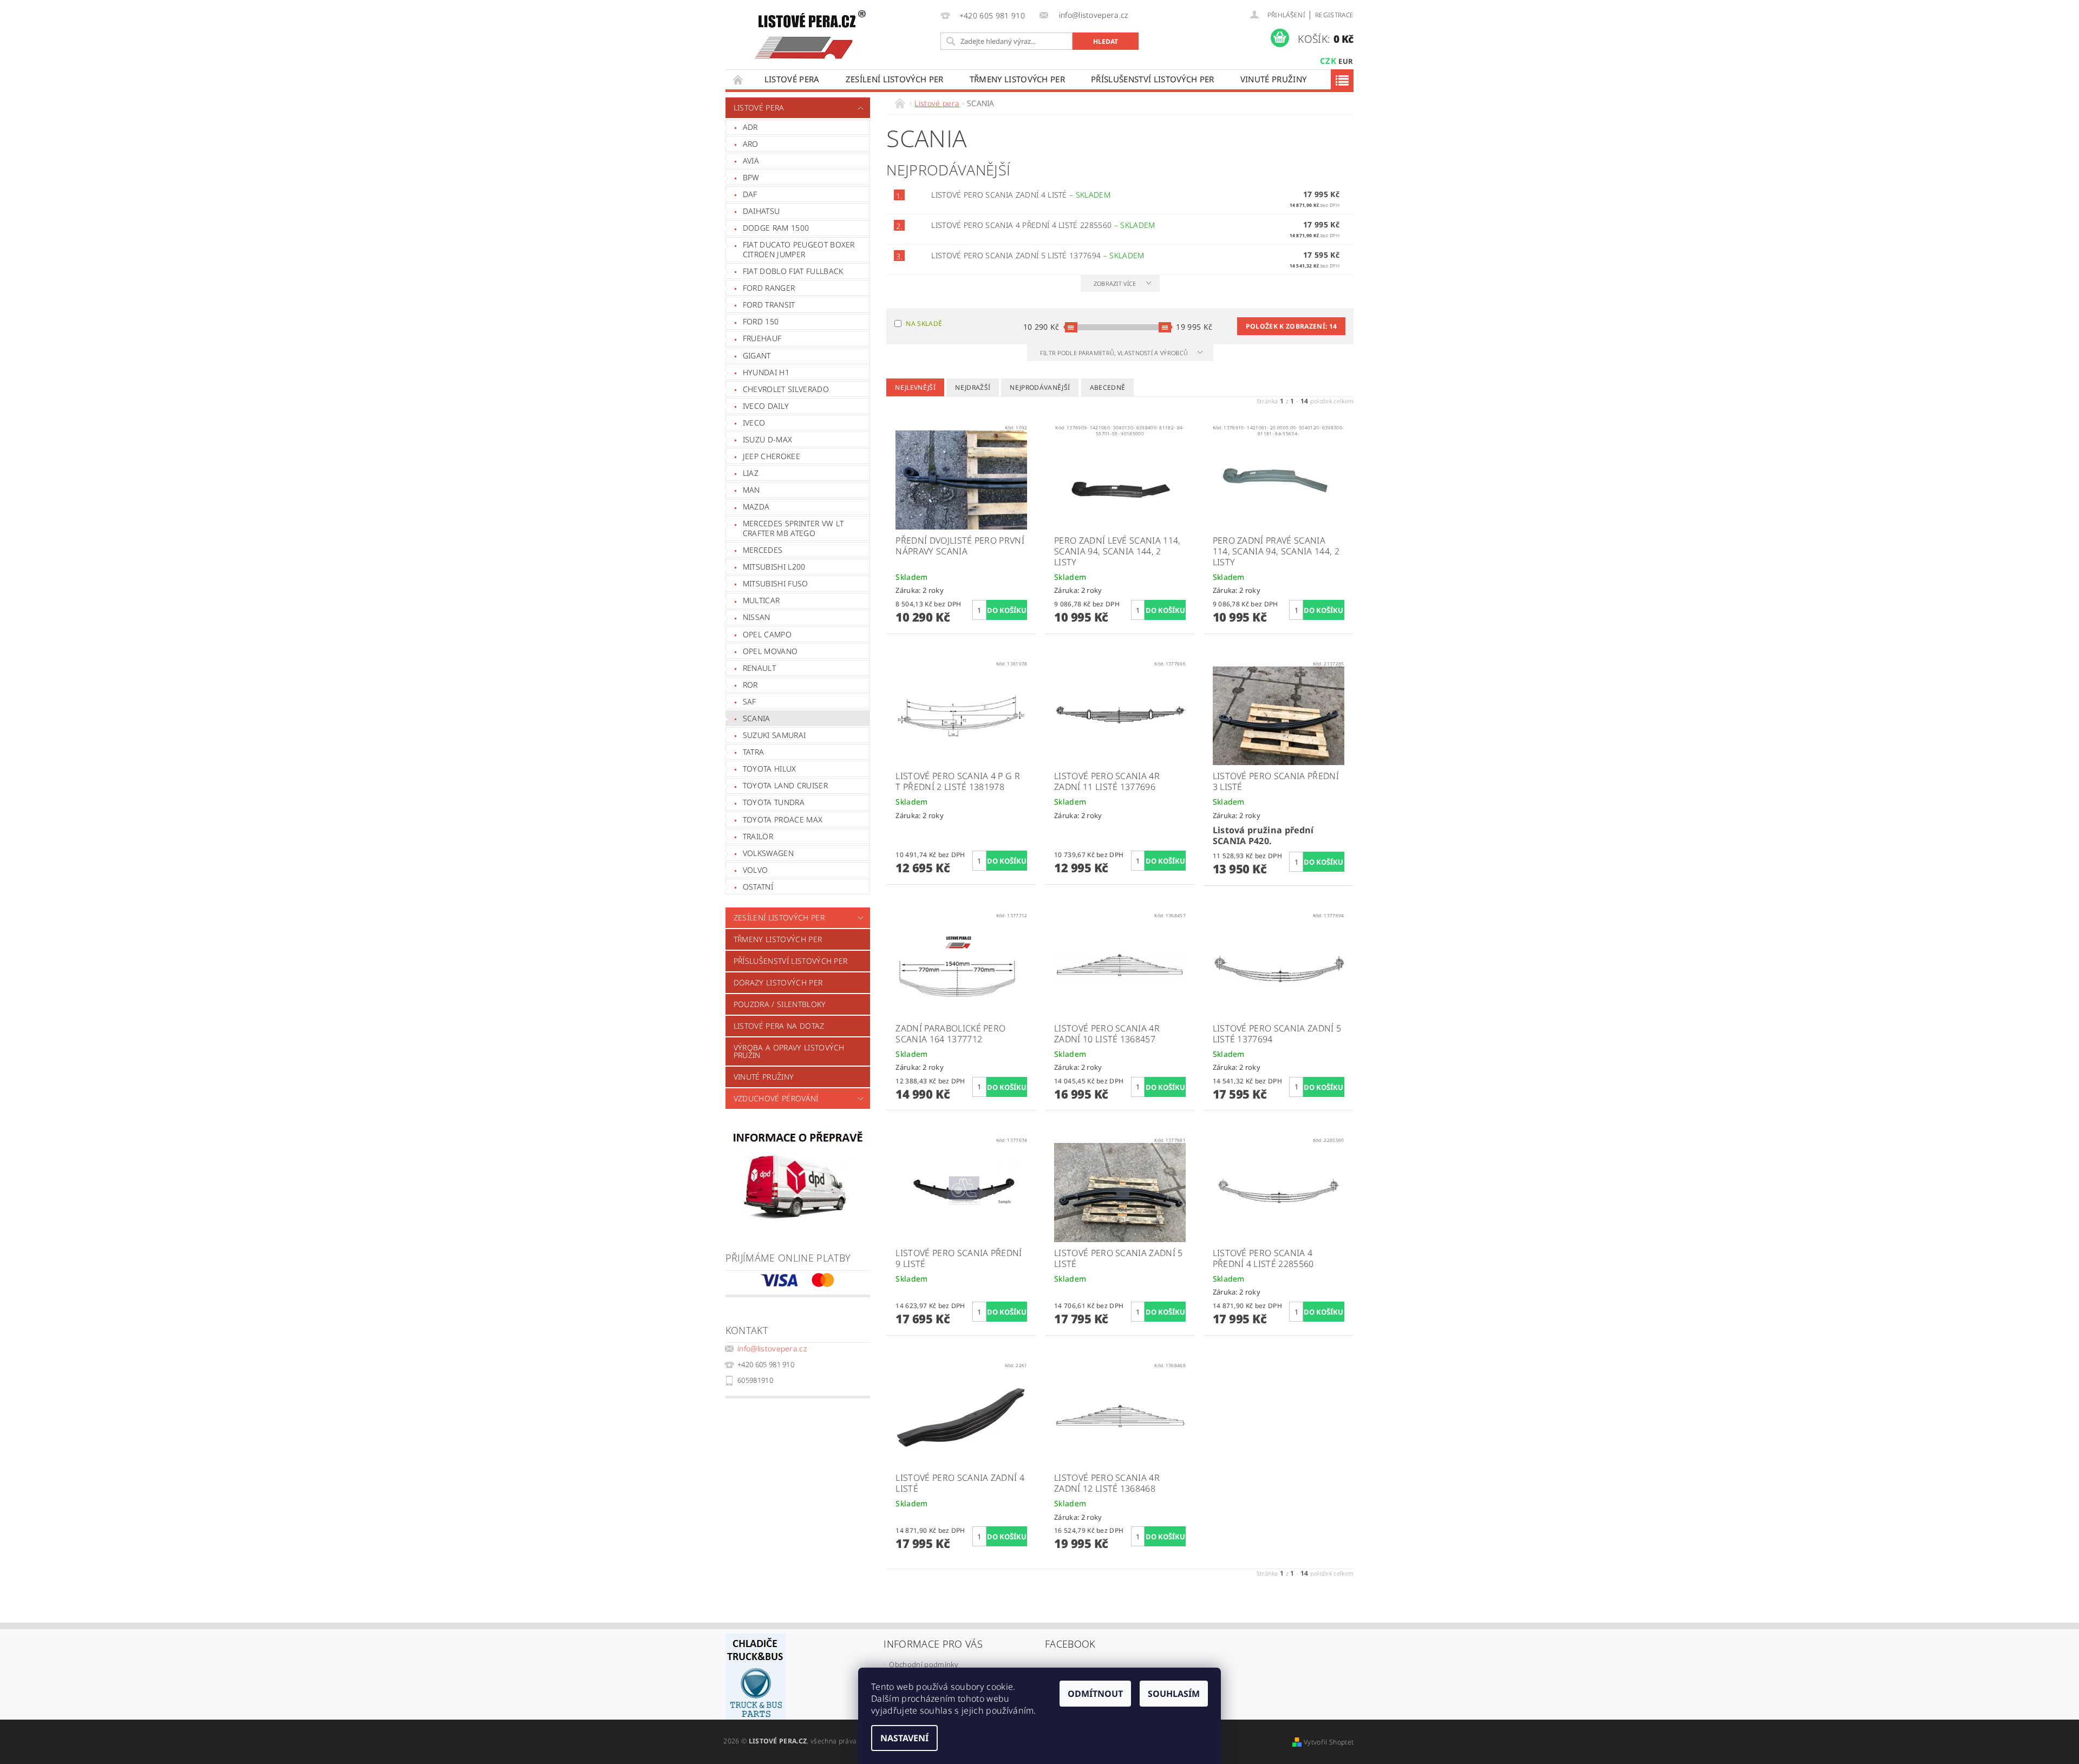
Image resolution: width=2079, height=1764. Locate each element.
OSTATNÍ (758, 887)
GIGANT (757, 355)
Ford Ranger (769, 288)
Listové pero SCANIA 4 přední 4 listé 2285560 (1043, 225)
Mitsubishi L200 (774, 567)
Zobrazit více (1115, 283)
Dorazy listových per (778, 982)
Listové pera (792, 79)
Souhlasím (1174, 1694)
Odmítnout (1095, 1694)
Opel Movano (770, 651)
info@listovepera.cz (772, 1348)
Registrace (1334, 15)
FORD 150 (761, 321)
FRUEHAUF (762, 338)
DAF (750, 194)
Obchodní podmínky (923, 1664)
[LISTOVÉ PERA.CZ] (810, 35)
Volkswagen (768, 853)
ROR (750, 685)
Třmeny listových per (1017, 79)
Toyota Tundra (774, 802)
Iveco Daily (766, 406)
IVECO (754, 423)
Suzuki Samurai (774, 735)
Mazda (756, 507)
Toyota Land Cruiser (785, 785)
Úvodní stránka (738, 79)
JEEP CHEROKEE (772, 456)
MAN (751, 490)
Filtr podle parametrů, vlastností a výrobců (1115, 353)
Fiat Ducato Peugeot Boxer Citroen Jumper (799, 249)
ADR (750, 127)
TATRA (754, 752)
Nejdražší (973, 387)
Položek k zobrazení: (1291, 326)
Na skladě (924, 324)
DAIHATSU (761, 211)
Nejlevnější (915, 387)
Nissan (757, 617)
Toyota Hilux (770, 769)
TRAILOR (758, 836)
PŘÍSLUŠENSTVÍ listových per (1153, 79)
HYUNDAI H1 (766, 372)
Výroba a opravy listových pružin (789, 1051)
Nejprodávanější (1040, 387)
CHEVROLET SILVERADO (786, 389)
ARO (751, 144)
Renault (759, 668)
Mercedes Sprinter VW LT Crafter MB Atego (793, 528)
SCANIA (757, 718)
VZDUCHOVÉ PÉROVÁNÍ (776, 1098)
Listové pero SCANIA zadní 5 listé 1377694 (1038, 255)
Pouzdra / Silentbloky (780, 1004)
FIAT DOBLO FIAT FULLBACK (793, 271)
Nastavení (904, 1738)
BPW (751, 177)
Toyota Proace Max (783, 819)
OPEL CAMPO (767, 634)
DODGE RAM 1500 (776, 228)
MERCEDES (763, 550)
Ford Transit (769, 305)
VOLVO (756, 870)
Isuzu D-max (768, 439)
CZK (1328, 61)
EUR (1346, 61)
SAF (750, 701)
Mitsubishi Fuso (776, 583)
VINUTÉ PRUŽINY (1273, 79)
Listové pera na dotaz (779, 1026)
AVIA (751, 161)
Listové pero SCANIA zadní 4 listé (1021, 195)
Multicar (761, 600)
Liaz (751, 473)
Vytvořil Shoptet (1329, 1742)
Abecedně (1108, 387)
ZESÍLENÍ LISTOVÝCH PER (895, 79)
